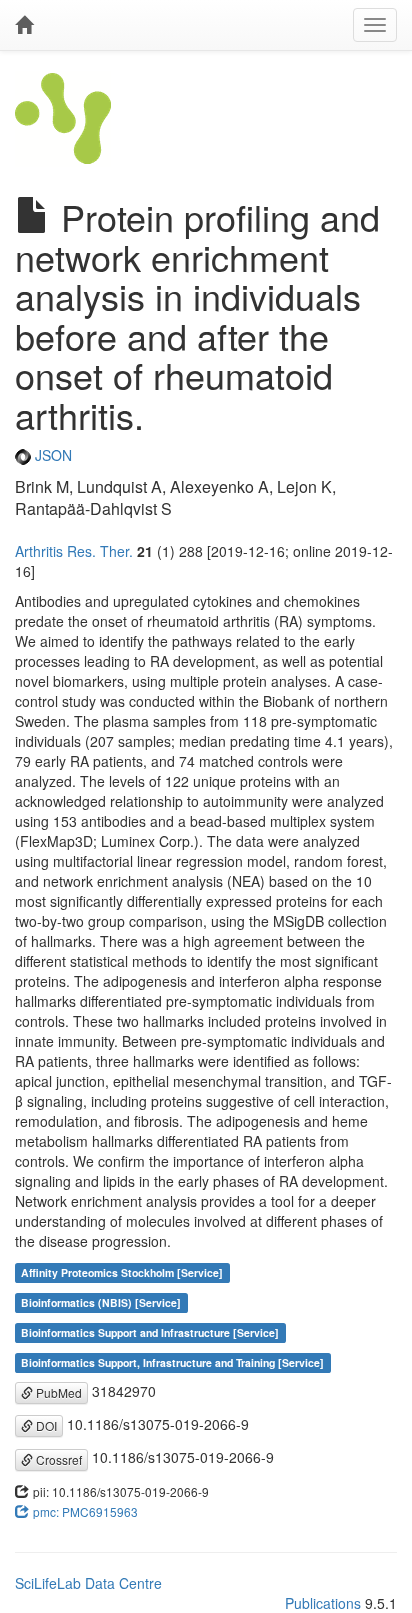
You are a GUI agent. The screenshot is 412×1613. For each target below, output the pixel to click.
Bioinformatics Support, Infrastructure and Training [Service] (172, 1362)
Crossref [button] (57, 1459)
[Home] (24, 25)
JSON (51, 455)
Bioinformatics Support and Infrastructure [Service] (150, 1332)
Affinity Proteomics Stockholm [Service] (122, 1272)
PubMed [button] (57, 1392)
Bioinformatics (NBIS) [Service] (101, 1302)
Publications (323, 1603)
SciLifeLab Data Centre (88, 1583)
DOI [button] (45, 1425)
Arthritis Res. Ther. (74, 551)
